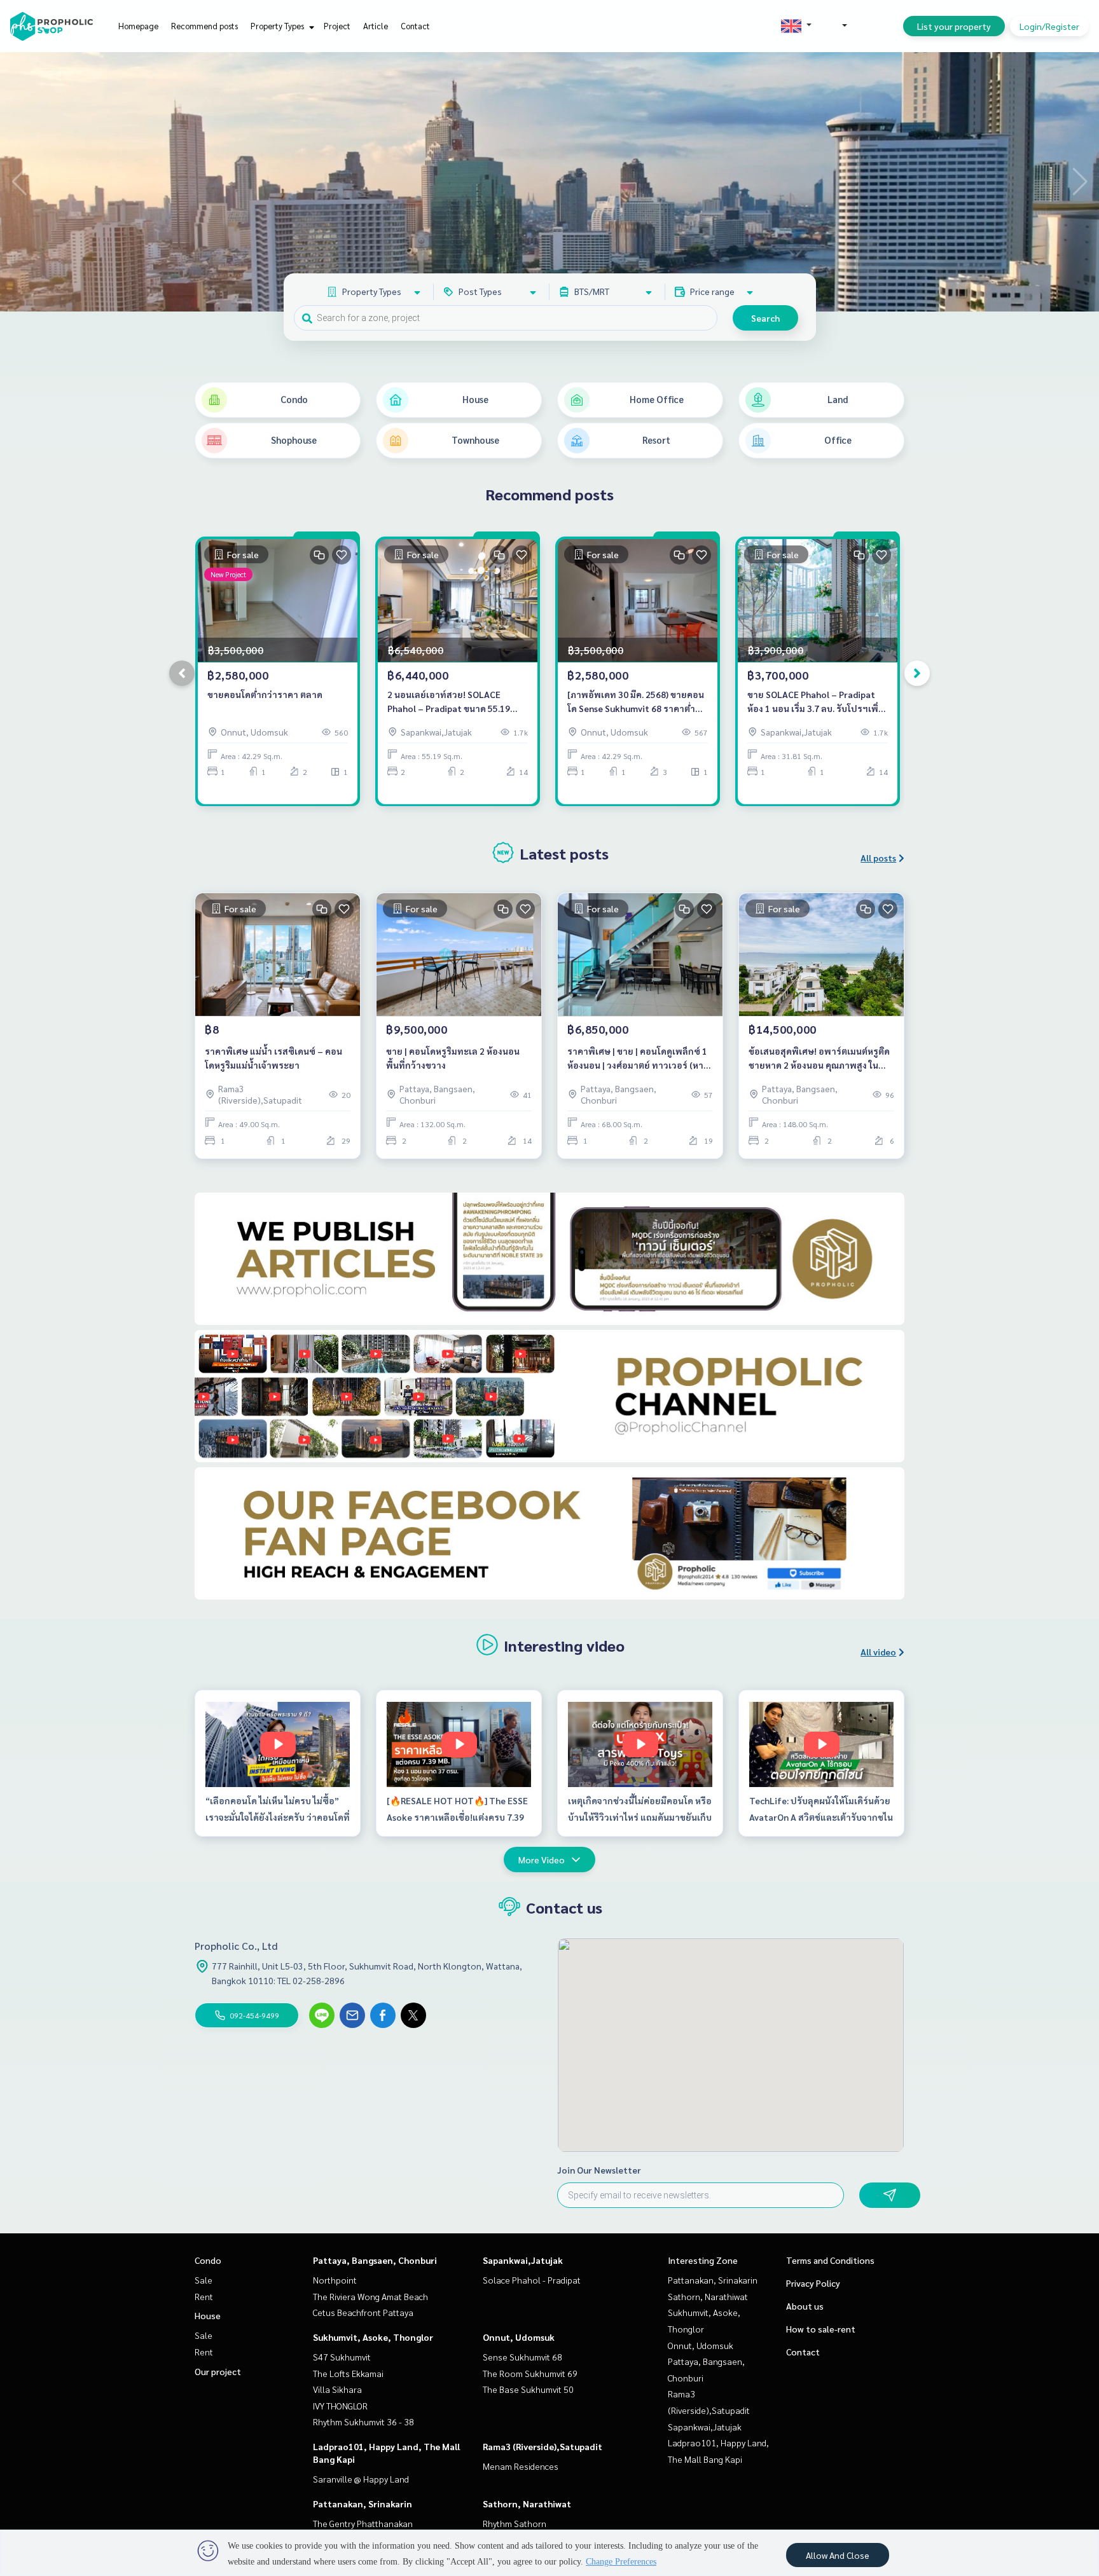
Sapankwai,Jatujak (523, 2260)
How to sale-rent (821, 2329)
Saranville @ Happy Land (361, 2479)
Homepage (138, 26)
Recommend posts (204, 26)
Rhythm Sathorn (515, 2523)
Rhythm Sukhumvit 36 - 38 (363, 2422)
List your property (954, 26)
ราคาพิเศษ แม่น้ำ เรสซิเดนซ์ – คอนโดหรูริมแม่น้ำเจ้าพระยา (273, 1058)
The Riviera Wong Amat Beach (370, 2296)
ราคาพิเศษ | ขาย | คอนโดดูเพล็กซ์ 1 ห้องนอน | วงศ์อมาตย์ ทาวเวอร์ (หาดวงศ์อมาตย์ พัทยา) (638, 1059)
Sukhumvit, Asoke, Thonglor (373, 2337)
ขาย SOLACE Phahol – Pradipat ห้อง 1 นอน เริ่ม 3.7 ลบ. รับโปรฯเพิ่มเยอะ (816, 702)
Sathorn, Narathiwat (527, 2504)
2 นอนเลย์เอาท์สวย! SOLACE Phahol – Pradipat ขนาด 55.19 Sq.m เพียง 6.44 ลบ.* (449, 702)
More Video (542, 1860)
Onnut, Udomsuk (519, 2337)
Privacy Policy (813, 2283)
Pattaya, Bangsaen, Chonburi (375, 2260)
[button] (1080, 182)
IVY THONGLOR (340, 2406)
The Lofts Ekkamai (348, 2373)
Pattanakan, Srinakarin (363, 2504)
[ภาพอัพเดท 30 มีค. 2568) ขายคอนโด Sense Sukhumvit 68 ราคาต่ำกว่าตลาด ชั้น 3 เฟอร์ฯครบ (636, 702)
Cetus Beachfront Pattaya (363, 2312)
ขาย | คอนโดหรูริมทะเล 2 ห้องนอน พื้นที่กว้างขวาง (453, 1058)
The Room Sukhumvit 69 (530, 2373)
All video (878, 1652)
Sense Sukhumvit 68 (522, 2357)
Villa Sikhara (337, 2389)
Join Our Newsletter (599, 2170)
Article (376, 26)
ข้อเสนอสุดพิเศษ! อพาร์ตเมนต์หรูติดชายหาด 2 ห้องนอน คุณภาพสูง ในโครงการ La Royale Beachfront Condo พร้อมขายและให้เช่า (819, 1059)
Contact (415, 26)
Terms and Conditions (830, 2260)
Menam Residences (521, 2466)
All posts (878, 858)
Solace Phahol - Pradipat (532, 2280)
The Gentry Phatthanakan (363, 2523)
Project (337, 26)
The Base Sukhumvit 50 (528, 2389)
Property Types (278, 26)
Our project (218, 2371)
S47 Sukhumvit (342, 2357)
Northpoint (335, 2280)
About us (805, 2306)
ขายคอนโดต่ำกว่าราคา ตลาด (265, 694)
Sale (204, 2280)
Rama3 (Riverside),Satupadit (543, 2446)
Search (765, 318)
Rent (204, 2296)
